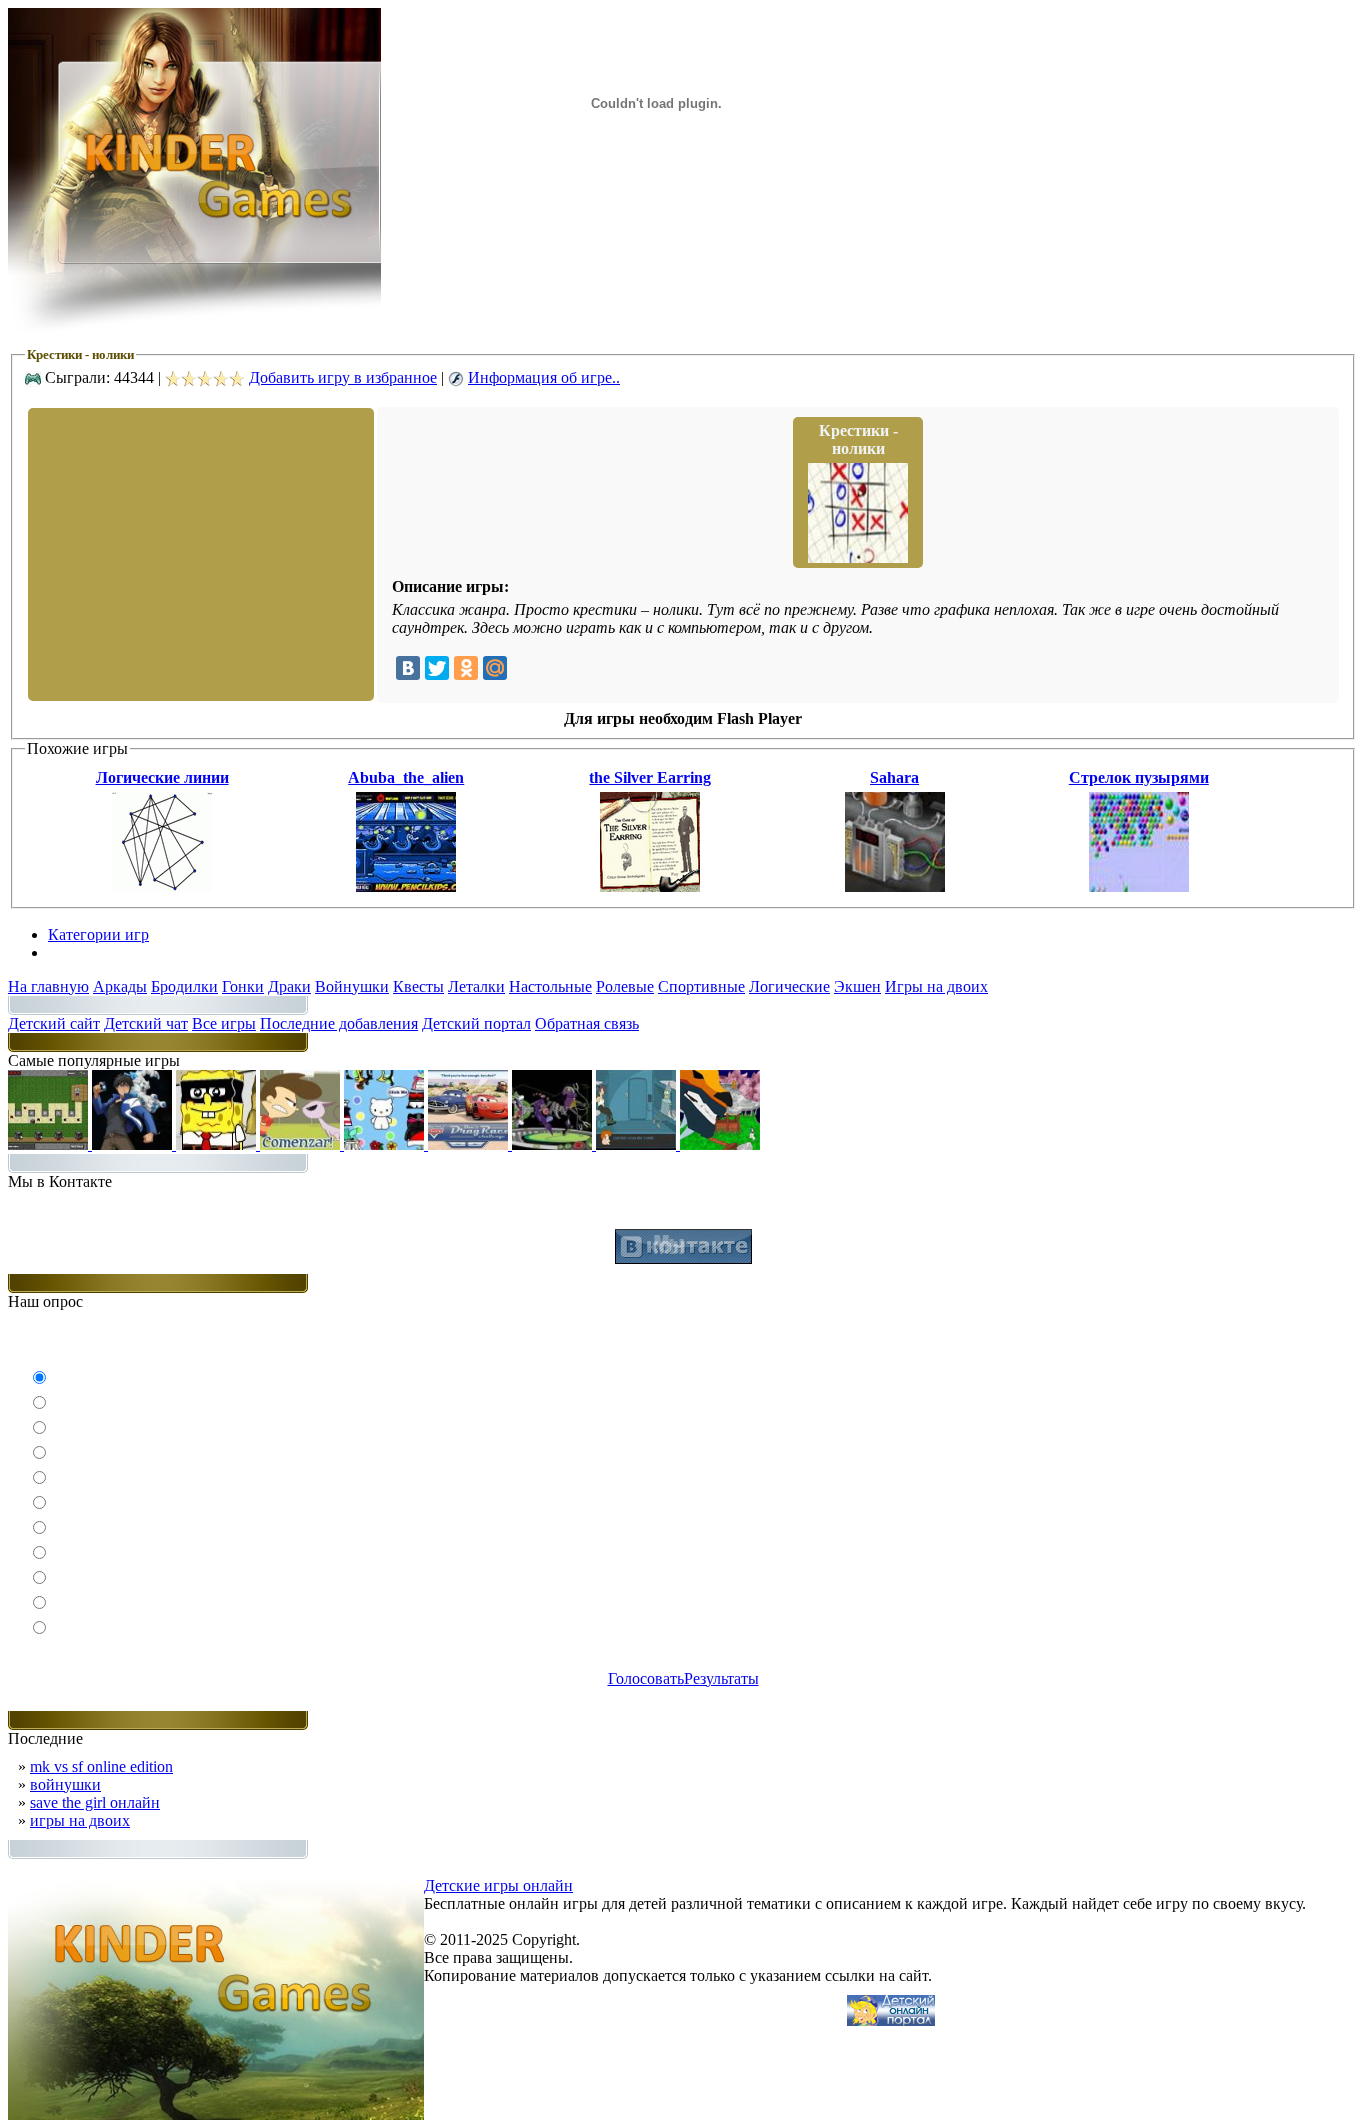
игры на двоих (80, 1820)
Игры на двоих (936, 986)
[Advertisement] (199, 553)
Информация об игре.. (544, 377)
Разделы (76, 952)
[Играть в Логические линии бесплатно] (162, 886)
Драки (289, 986)
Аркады (120, 986)
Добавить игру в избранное (343, 377)
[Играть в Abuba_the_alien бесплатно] (406, 886)
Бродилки (184, 986)
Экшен (857, 986)
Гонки (243, 986)
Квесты (418, 986)
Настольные (550, 986)
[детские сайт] (891, 2020)
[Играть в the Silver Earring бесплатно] (650, 886)
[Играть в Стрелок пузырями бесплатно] (1139, 886)
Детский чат (146, 1023)
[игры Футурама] (638, 1144)
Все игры (224, 1023)
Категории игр (98, 934)
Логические (789, 986)
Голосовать (646, 1678)
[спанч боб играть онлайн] (218, 1144)
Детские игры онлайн (498, 1885)
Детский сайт (54, 1023)
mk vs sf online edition (101, 1766)
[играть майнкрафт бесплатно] (50, 1144)
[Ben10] (554, 1144)
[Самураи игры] (720, 1144)
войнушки (65, 1784)
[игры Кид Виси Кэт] (302, 1144)
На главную (48, 986)
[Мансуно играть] (134, 1144)
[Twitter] (437, 668)
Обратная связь (587, 1023)
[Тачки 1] (470, 1144)
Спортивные (701, 986)
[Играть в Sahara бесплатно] (895, 886)
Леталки (476, 986)
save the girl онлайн (95, 1802)
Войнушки (352, 986)
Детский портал (476, 1023)
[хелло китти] (386, 1144)
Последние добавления (339, 1023)
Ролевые (625, 986)
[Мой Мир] (495, 668)
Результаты (721, 1678)
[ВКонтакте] (408, 668)
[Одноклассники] (466, 668)
